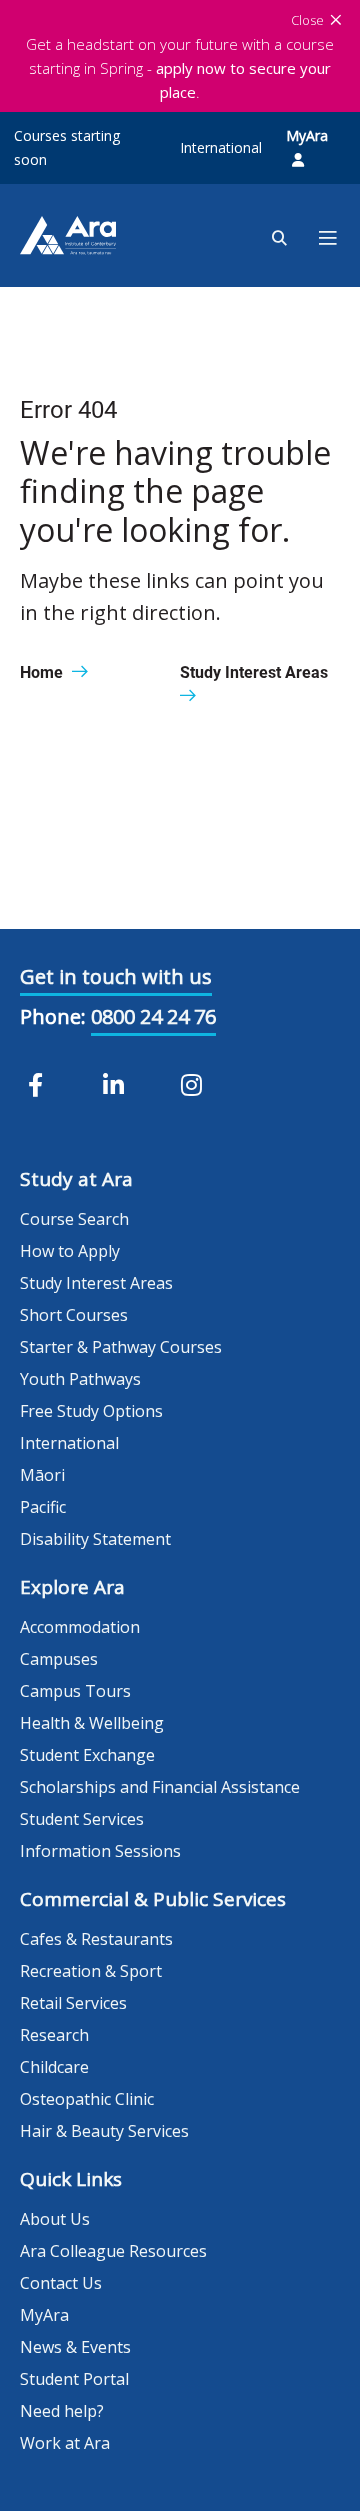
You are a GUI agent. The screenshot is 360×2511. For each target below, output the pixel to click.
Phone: (53, 1016)
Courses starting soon (67, 147)
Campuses (59, 1659)
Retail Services (73, 2003)
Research (54, 2035)
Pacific (43, 1507)
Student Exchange (87, 1755)
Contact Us (61, 2283)
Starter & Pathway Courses (121, 1347)
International (221, 147)
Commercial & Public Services (153, 1899)
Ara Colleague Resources (113, 2251)
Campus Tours (75, 1691)
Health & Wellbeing (92, 1723)
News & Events (75, 2347)
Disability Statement (95, 1539)
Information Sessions (100, 1851)
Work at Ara (65, 2443)
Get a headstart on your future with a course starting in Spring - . (180, 68)
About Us (55, 2219)
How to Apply (70, 1251)
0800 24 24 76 (153, 1016)
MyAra (307, 135)
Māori (42, 1475)
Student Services (82, 1819)
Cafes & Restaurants (96, 1939)
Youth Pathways (80, 1379)
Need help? (62, 2411)
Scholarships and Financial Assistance (160, 1787)
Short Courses (74, 1315)
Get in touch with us (116, 976)
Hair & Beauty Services (104, 2131)
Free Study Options (91, 1411)
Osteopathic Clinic (87, 2099)
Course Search (74, 1219)
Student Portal (74, 2379)
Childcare (54, 2067)
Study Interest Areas (96, 1283)
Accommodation (80, 1627)
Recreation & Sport (91, 1971)
